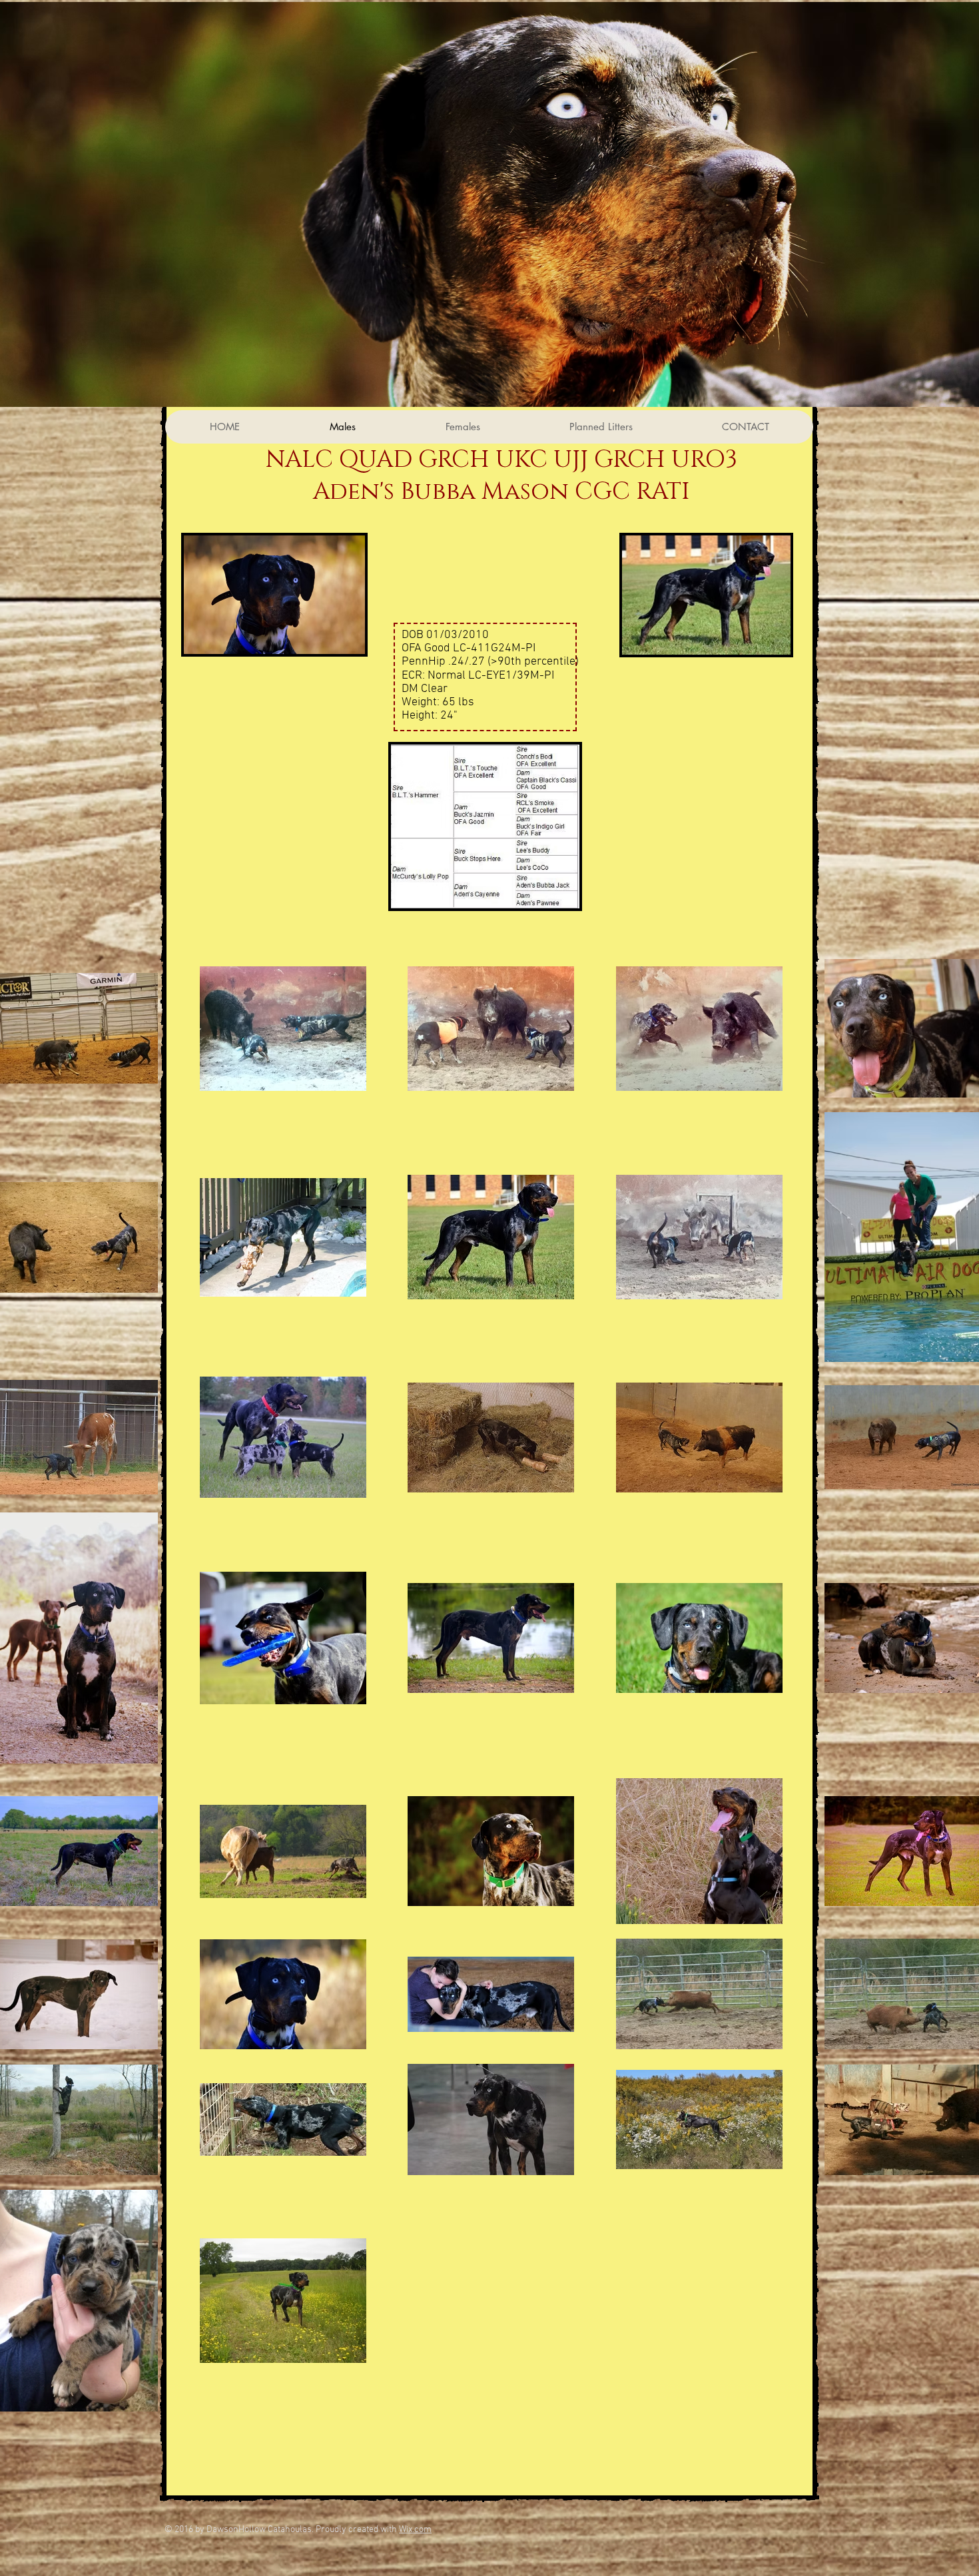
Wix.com (415, 2530)
